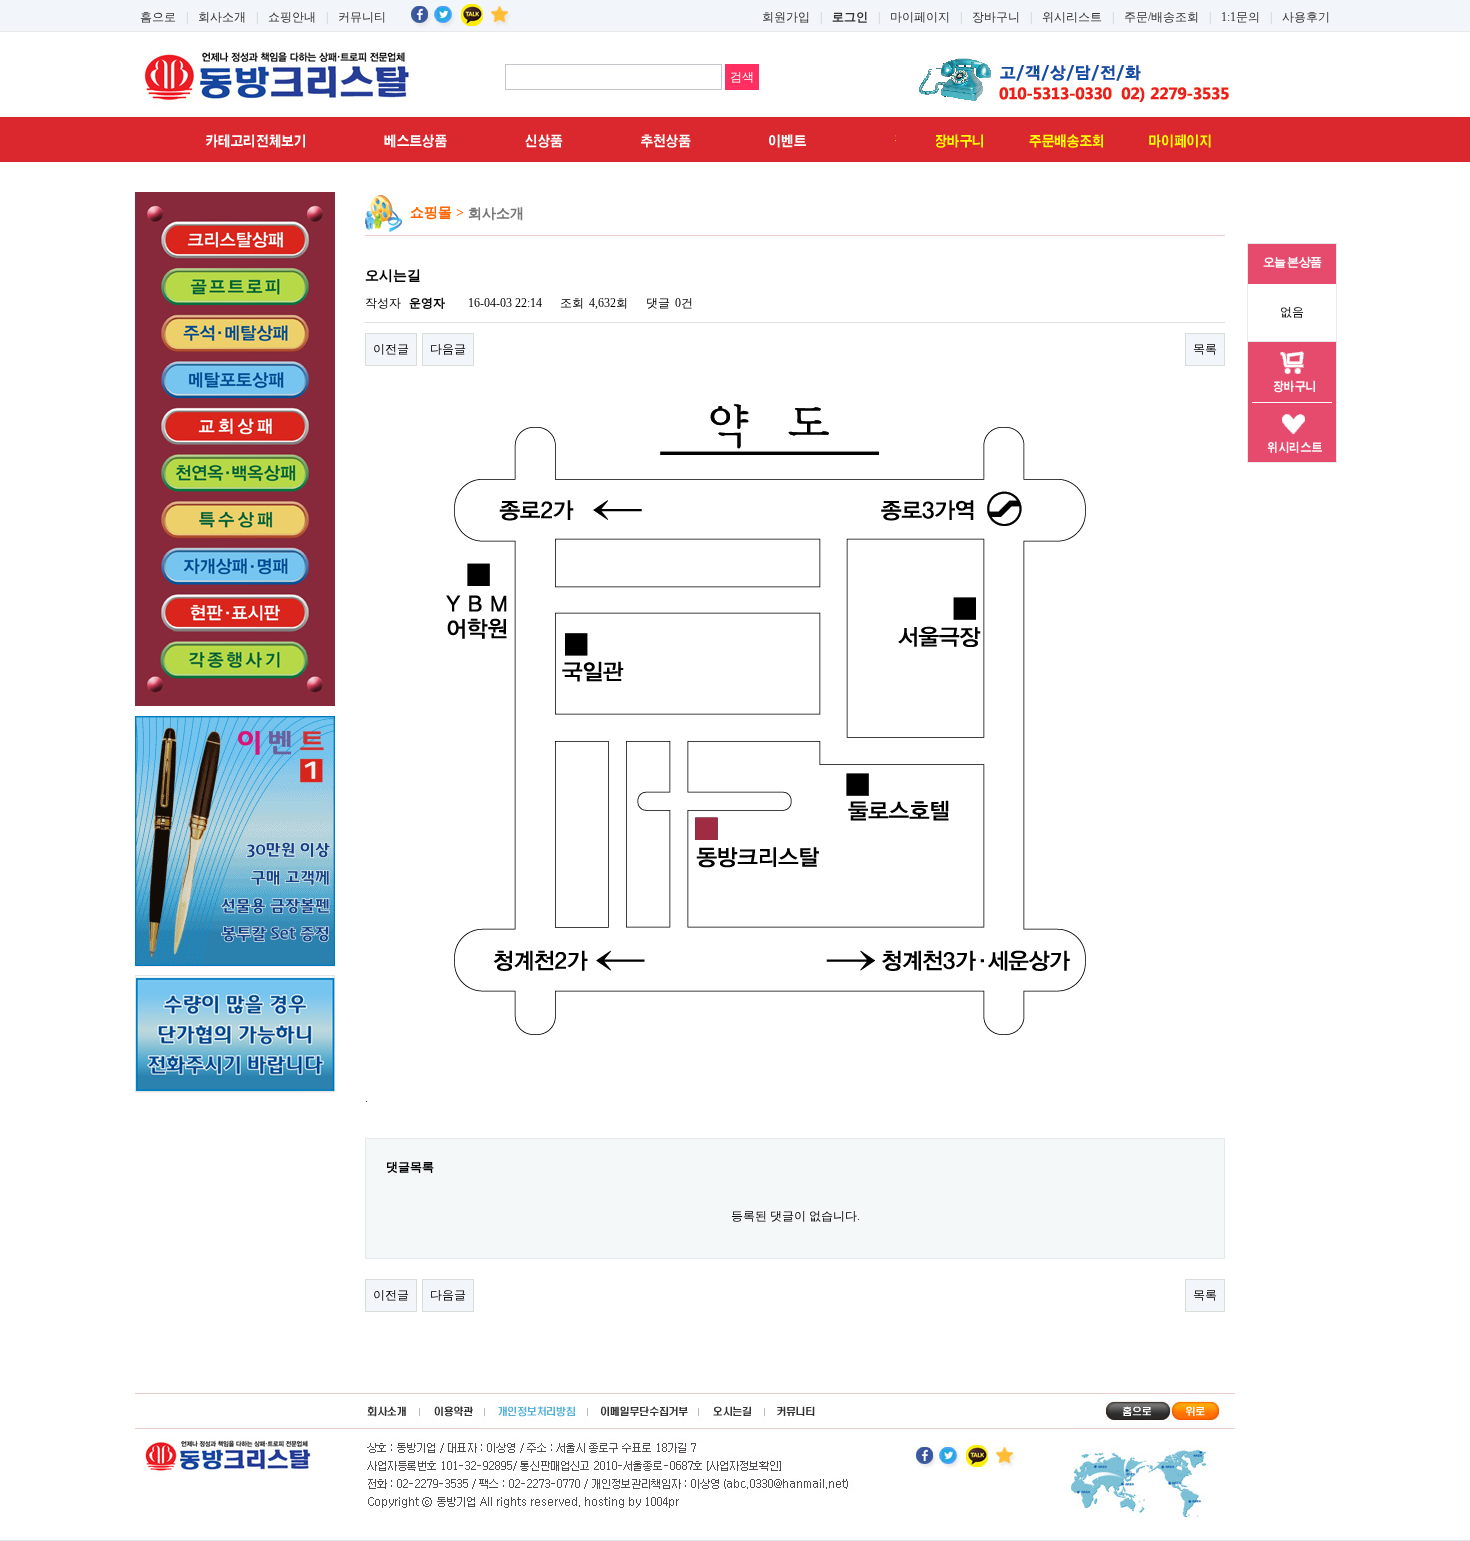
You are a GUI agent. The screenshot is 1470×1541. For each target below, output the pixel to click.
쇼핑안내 (292, 17)
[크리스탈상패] (235, 231)
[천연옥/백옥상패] (235, 473)
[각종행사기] (235, 667)
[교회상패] (235, 426)
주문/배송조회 (1161, 17)
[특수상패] (235, 519)
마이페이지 (920, 17)
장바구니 (996, 17)
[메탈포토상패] (235, 379)
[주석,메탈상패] (235, 333)
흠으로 (158, 17)
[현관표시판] (235, 612)
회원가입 (786, 17)
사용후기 (1306, 17)
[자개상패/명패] (235, 566)
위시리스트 (1072, 17)
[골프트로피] (235, 286)
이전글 (391, 349)
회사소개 (222, 17)
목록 (1205, 349)
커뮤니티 (362, 17)
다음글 (448, 349)
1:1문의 (1240, 17)
